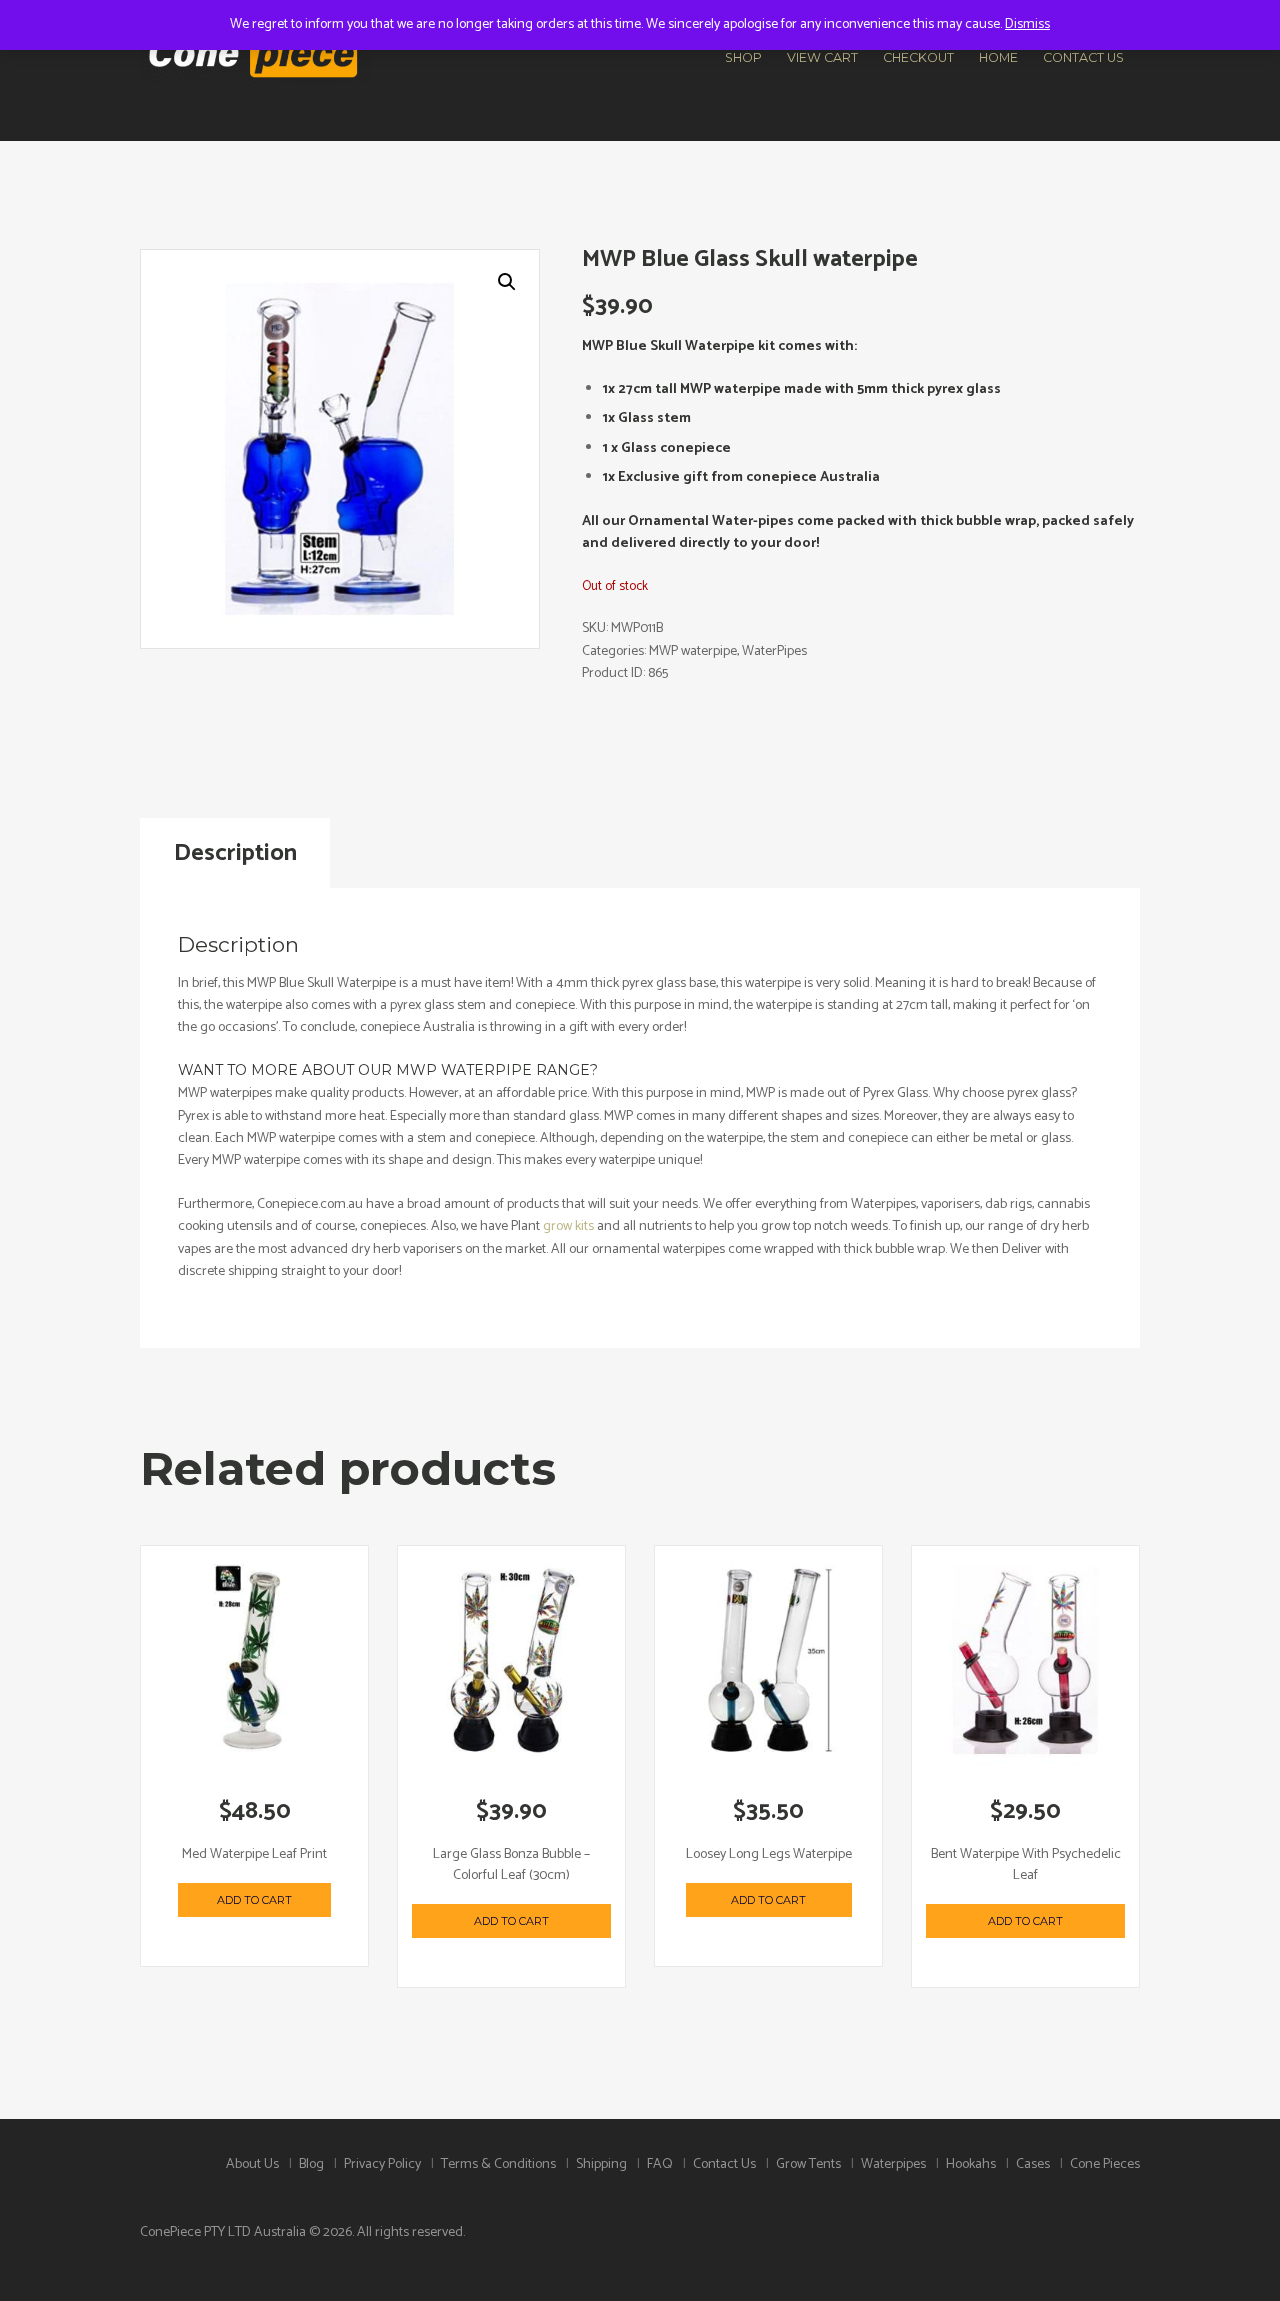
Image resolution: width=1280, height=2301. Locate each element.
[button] (507, 282)
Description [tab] (235, 853)
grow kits (568, 1226)
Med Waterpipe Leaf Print (254, 1854)
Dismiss (1027, 24)
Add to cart (254, 1900)
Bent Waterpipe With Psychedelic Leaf (1026, 1865)
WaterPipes (774, 651)
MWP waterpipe (693, 651)
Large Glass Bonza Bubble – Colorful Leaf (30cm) (511, 1865)
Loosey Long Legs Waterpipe (769, 1854)
